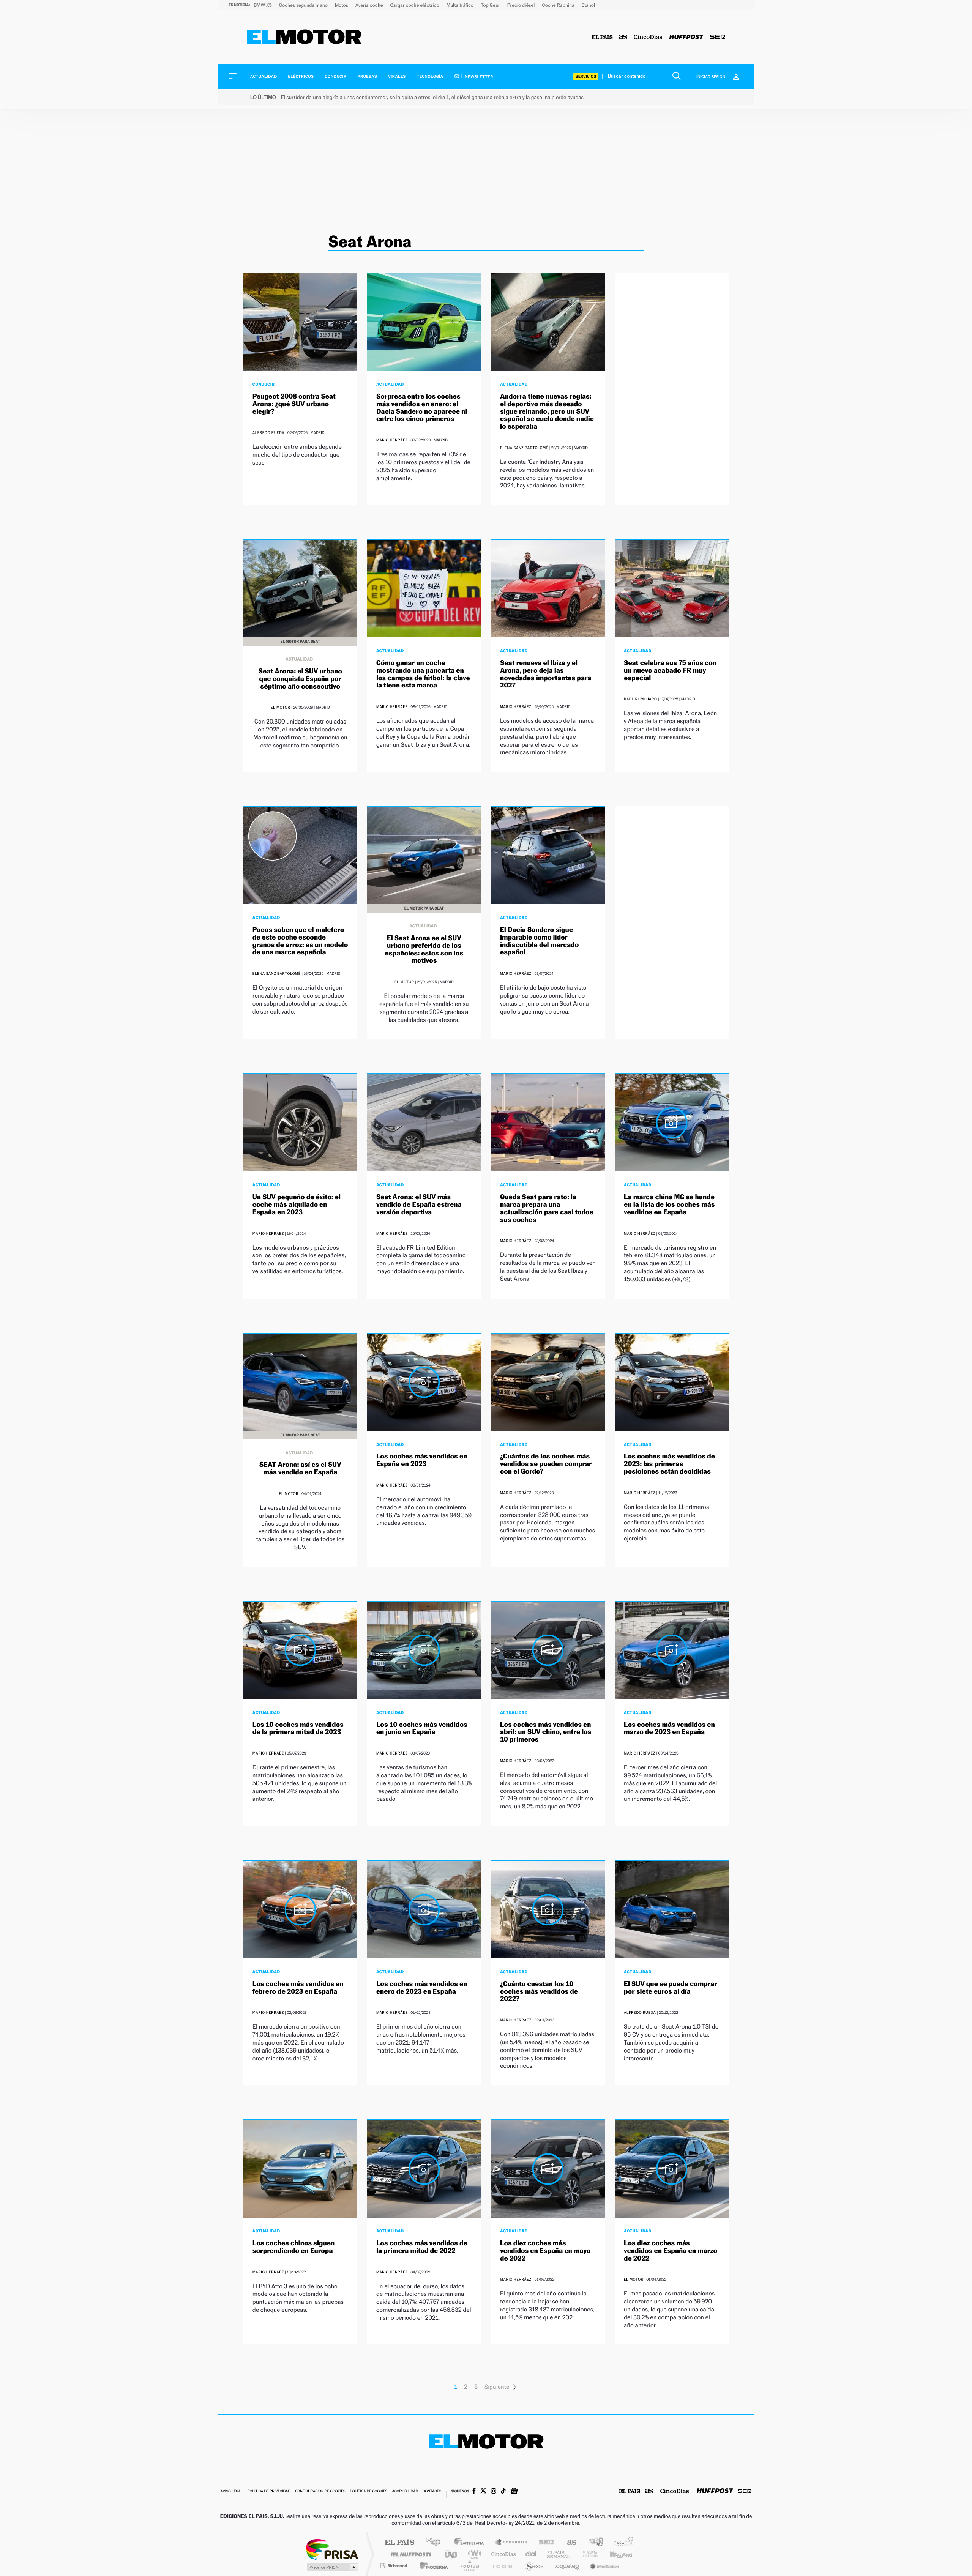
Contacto (432, 2492)
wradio (473, 2554)
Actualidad (264, 76)
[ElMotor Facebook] (474, 2492)
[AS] (623, 37)
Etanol (588, 5)
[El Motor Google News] (514, 2492)
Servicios (586, 76)
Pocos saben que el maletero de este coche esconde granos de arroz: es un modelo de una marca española (300, 941)
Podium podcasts (469, 2566)
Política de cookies (369, 2492)
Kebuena (614, 2554)
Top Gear (491, 5)
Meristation (604, 2566)
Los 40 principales (436, 2543)
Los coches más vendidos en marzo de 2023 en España (669, 1729)
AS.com (568, 2543)
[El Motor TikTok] (503, 2492)
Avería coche (370, 5)
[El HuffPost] (686, 37)
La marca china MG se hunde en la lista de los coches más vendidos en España (669, 1205)
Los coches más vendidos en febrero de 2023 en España (298, 1988)
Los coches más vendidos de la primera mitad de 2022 (422, 2247)
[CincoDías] (648, 37)
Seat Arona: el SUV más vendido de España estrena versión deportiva (419, 1205)
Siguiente (497, 2387)
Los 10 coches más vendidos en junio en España (422, 1729)
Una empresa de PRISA (332, 2549)
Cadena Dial (531, 2554)
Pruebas (368, 76)
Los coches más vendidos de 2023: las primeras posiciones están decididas (669, 1464)
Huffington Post (409, 2554)
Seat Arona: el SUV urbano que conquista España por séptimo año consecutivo (300, 679)
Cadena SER (544, 2543)
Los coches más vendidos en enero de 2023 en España (422, 1988)
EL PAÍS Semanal (559, 2554)
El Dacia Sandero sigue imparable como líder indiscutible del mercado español (539, 941)
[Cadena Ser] (718, 37)
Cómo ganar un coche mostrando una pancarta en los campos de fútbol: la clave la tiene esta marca (423, 674)
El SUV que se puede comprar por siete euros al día (671, 1988)
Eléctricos (301, 76)
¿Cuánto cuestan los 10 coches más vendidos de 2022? (539, 1992)
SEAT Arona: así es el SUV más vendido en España (300, 1469)
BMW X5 (263, 5)
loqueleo (567, 2566)
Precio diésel (522, 5)
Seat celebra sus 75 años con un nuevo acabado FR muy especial (670, 671)
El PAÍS (399, 2543)
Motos (342, 5)
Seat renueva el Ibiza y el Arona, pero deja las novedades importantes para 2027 (546, 674)
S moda (534, 2566)
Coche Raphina (559, 5)
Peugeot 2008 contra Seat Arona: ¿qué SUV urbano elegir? (294, 404)
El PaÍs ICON (502, 2566)
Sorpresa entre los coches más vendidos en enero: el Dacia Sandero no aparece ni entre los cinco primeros (422, 408)
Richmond (394, 2566)
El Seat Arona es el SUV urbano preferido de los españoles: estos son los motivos (424, 949)
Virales (397, 76)
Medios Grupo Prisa (332, 2567)
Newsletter (479, 77)
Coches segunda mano (304, 5)
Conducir (335, 76)
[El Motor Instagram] (494, 2492)
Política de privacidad (269, 2492)
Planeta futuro (587, 2554)
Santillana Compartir (511, 2543)
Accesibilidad (405, 2492)
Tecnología (430, 76)
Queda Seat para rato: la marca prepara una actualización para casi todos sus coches (547, 1208)
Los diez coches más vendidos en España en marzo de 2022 (671, 2251)
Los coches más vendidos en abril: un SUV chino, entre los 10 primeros (546, 1732)
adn (593, 2543)
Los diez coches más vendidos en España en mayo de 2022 (545, 2251)
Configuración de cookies (320, 2492)
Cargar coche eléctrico (415, 5)
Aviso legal (232, 2492)
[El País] (602, 37)
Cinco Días (502, 2554)
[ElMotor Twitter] (483, 2492)
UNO (451, 2554)
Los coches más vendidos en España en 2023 (422, 1460)
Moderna (432, 2566)
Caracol (621, 2543)
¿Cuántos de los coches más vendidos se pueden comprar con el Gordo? (546, 1464)
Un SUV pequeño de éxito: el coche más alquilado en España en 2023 (297, 1205)
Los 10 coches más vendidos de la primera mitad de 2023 (298, 1729)
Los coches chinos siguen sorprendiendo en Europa (294, 2247)
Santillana (471, 2543)
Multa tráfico (461, 5)
